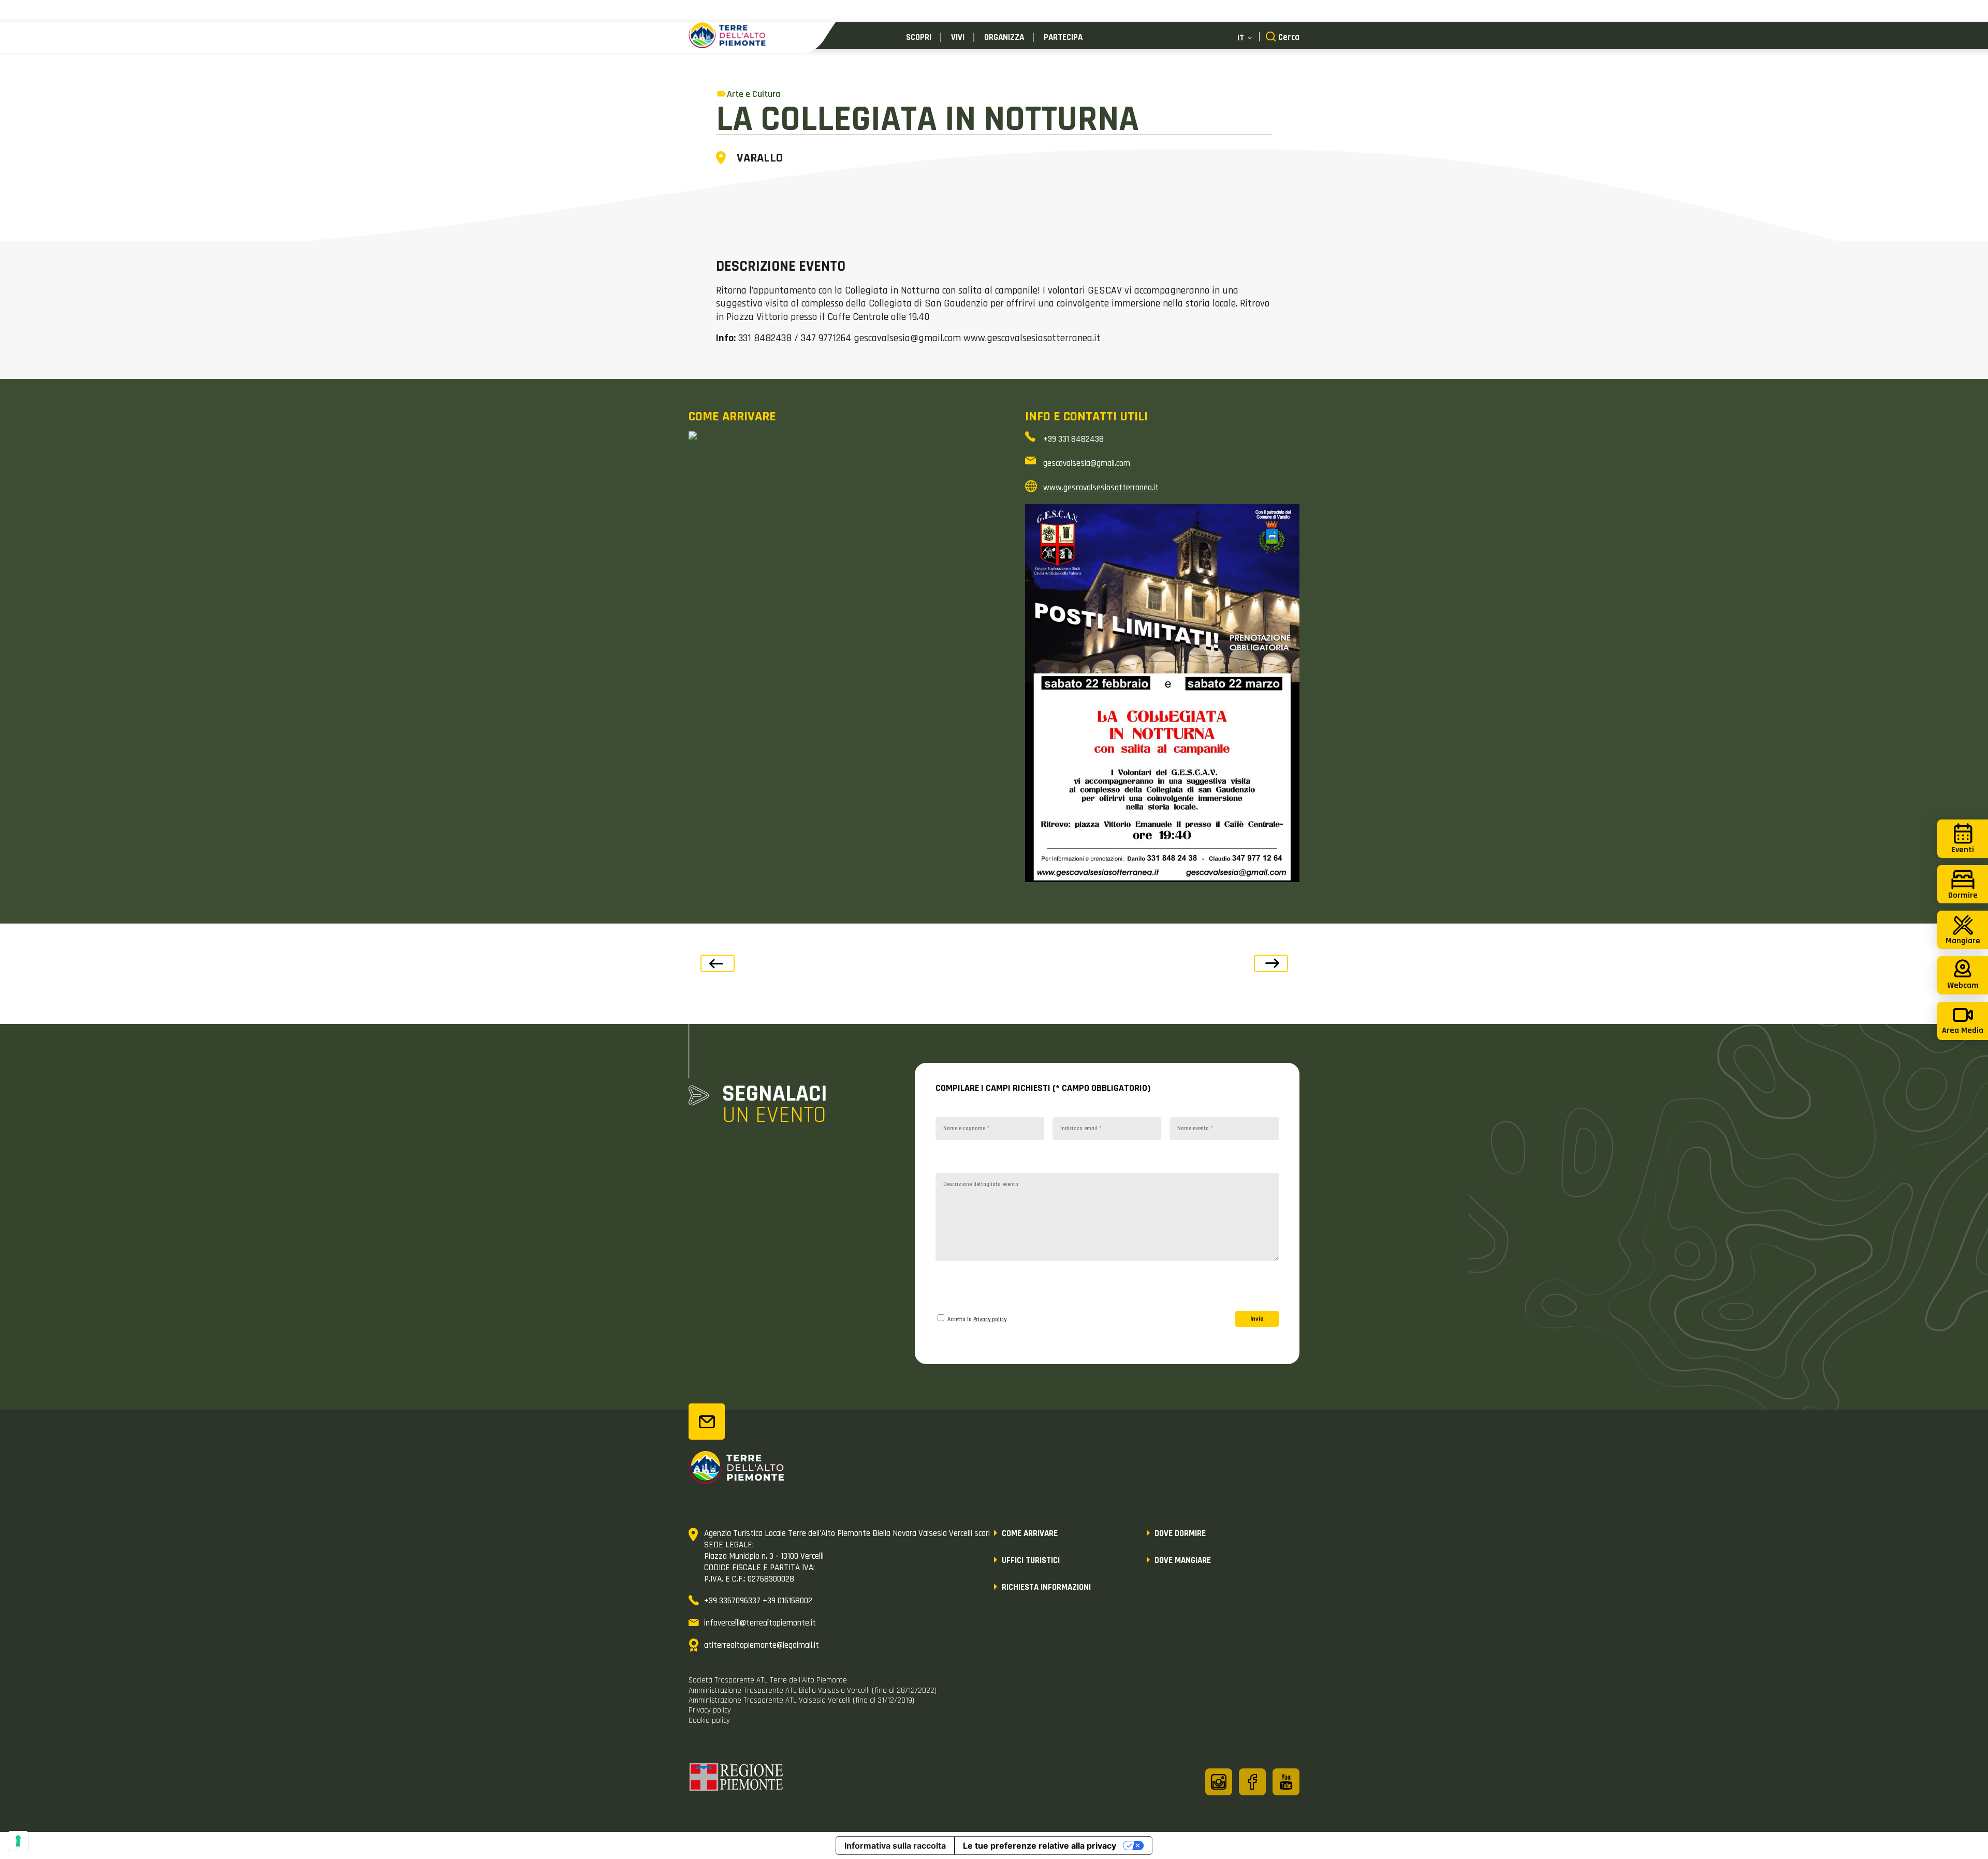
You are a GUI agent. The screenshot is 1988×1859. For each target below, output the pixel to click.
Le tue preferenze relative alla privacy (1040, 1846)
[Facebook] (1252, 1782)
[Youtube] (1286, 1782)
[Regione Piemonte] (737, 1779)
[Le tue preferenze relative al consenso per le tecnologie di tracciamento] (18, 1841)
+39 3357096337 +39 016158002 (758, 1601)
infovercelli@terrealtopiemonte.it (760, 1623)
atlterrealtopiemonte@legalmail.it (762, 1645)
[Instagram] (1219, 1782)
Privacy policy (990, 1320)
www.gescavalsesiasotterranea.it (1101, 488)
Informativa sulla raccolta (895, 1846)
